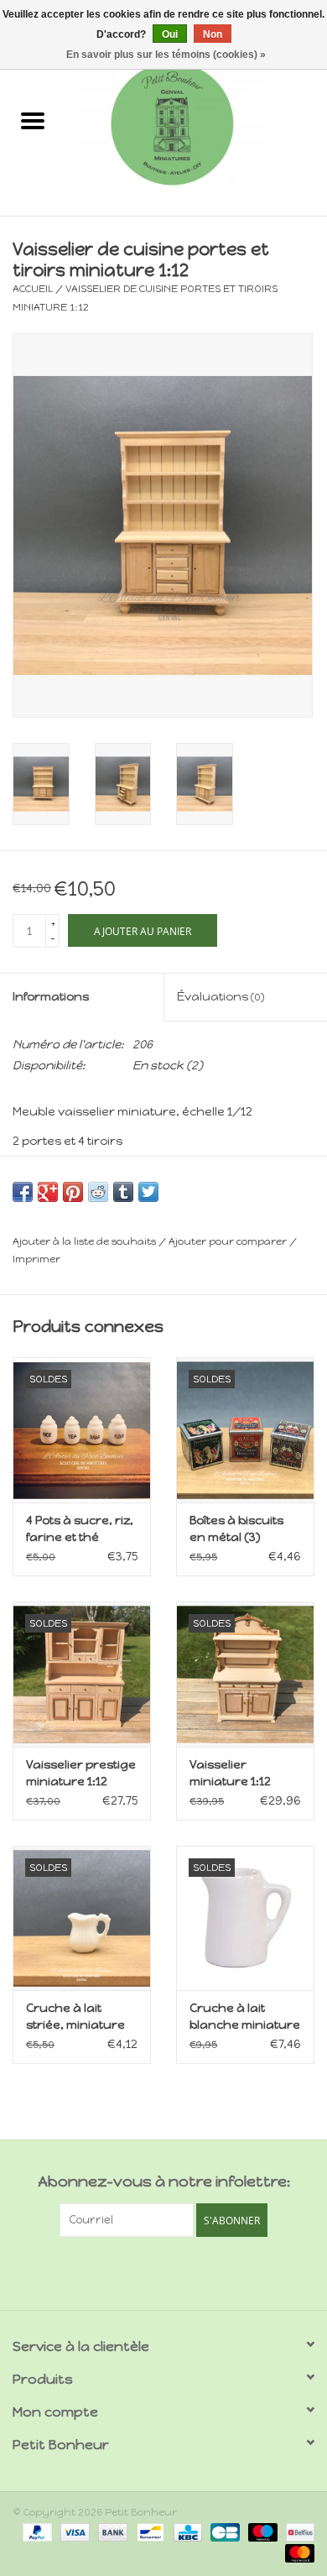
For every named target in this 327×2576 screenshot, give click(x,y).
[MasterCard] (297, 2552)
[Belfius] (297, 2532)
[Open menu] (33, 120)
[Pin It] (73, 1192)
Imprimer (36, 1259)
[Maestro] (261, 2532)
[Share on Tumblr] (123, 1192)
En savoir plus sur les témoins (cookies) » (166, 55)
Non (213, 34)
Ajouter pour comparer (229, 1241)
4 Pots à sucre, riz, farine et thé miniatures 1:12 (80, 1530)
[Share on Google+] (48, 1192)
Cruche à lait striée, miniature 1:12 (75, 2017)
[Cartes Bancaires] (223, 2532)
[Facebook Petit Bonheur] (149, 2271)
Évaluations (221, 997)
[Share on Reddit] (98, 1192)
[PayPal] (36, 2532)
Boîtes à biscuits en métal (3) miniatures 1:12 (236, 1530)
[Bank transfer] (111, 2532)
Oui (170, 34)
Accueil (33, 289)
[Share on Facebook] (23, 1192)
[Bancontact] (148, 2532)
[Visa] (73, 2532)
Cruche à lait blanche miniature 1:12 (245, 2017)
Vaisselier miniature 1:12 (230, 1773)
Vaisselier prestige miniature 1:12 (81, 1773)
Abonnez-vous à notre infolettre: (164, 2182)
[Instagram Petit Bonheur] (179, 2271)
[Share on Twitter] (148, 1192)
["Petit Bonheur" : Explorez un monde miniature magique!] (196, 123)
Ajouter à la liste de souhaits (86, 1241)
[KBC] (186, 2532)
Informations (51, 997)
